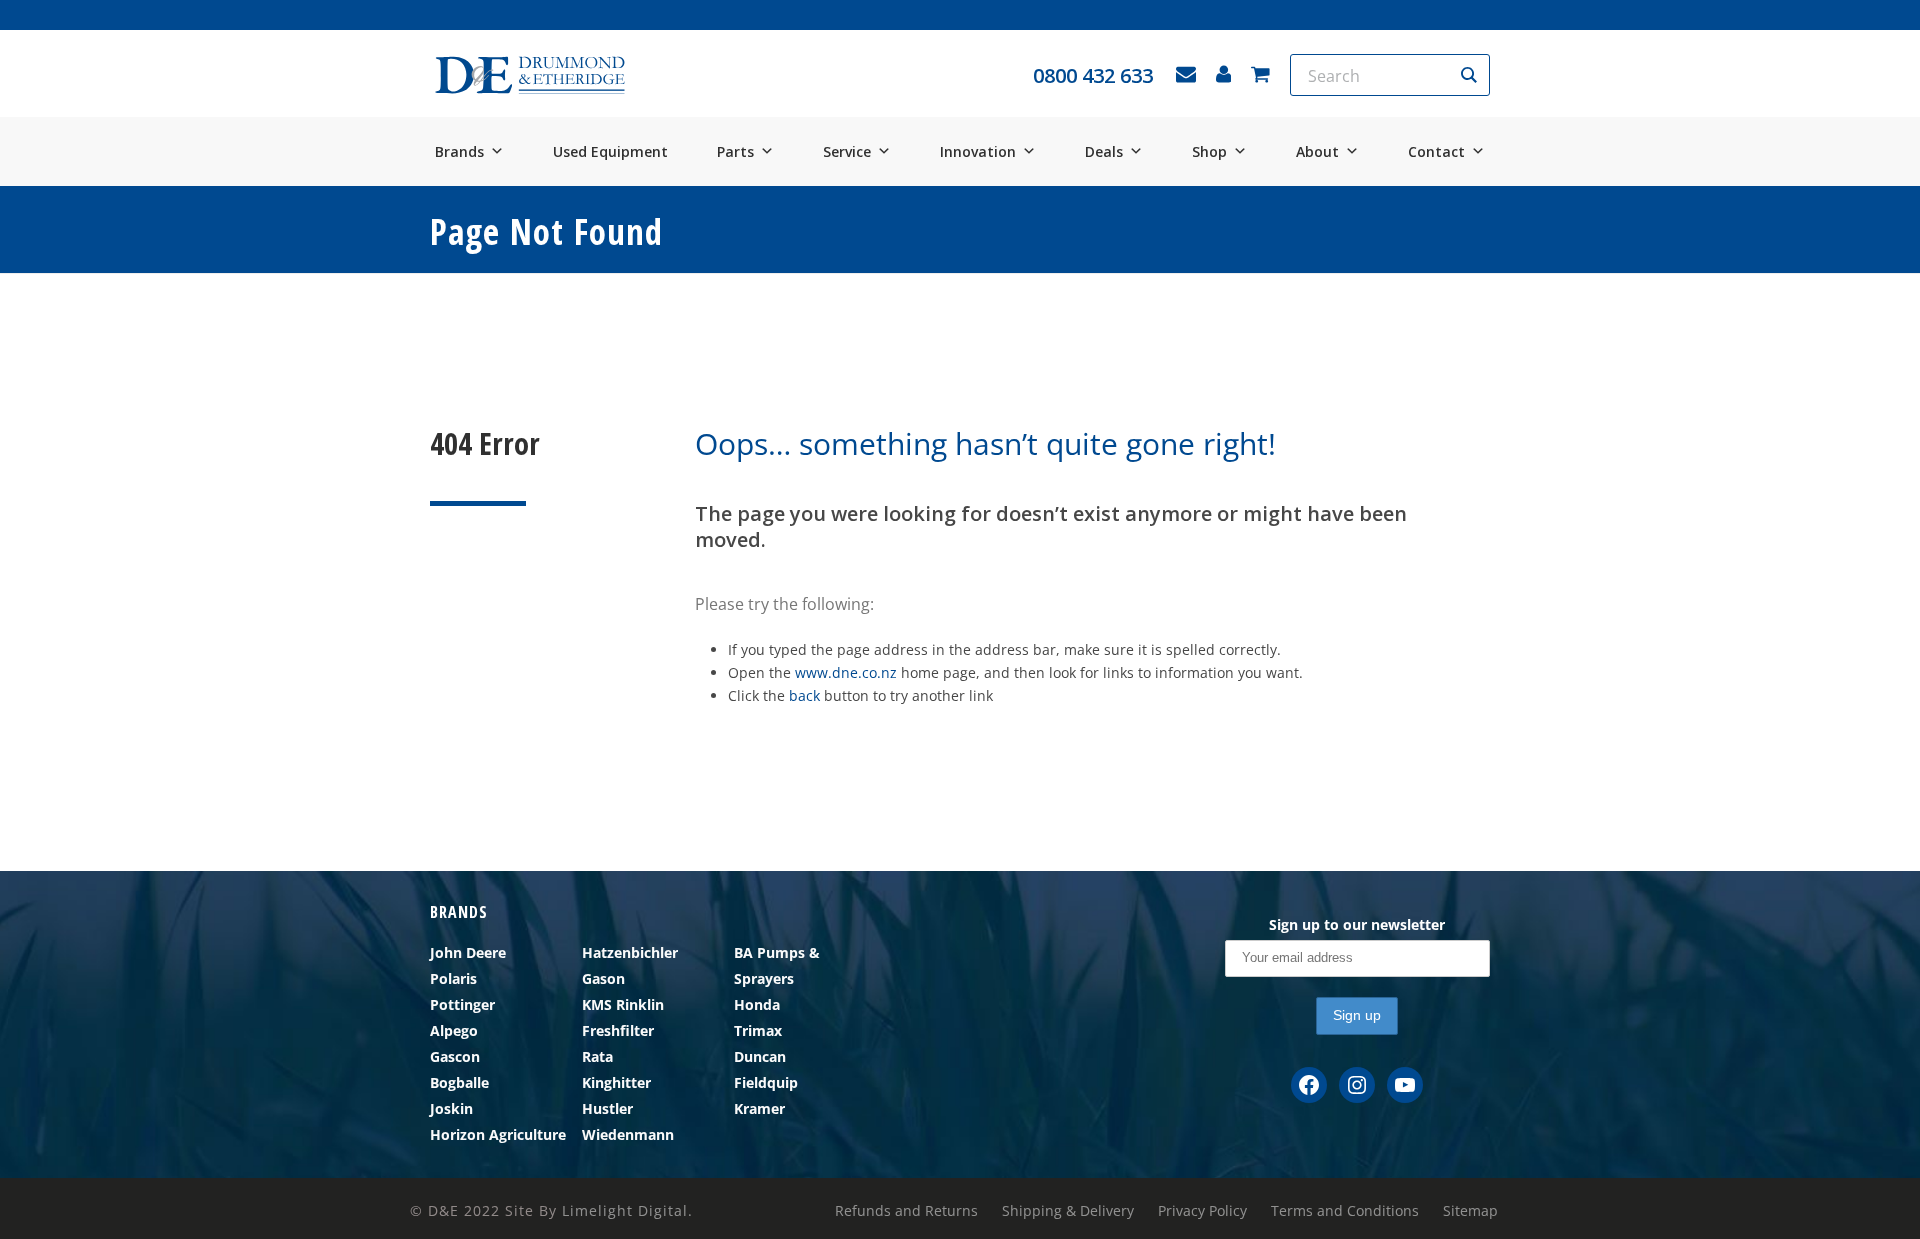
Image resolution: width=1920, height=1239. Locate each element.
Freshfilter (618, 1030)
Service (847, 151)
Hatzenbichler (630, 952)
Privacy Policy (1202, 1211)
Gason (603, 978)
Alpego (454, 1030)
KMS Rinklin (623, 1004)
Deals (1104, 151)
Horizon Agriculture (498, 1134)
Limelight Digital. (627, 1210)
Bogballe (459, 1082)
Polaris (453, 978)
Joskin (451, 1108)
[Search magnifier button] (1469, 75)
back (804, 695)
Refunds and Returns (906, 1211)
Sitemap (1470, 1211)
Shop (1209, 151)
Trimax (758, 1030)
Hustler (607, 1108)
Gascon (455, 1056)
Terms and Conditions (1345, 1211)
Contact (1436, 151)
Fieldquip (766, 1082)
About (1317, 151)
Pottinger (462, 1004)
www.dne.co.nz (846, 672)
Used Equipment (610, 151)
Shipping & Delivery (1068, 1211)
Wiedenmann (628, 1134)
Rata (597, 1056)
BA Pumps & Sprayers (777, 965)
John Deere (468, 952)
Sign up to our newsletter (1357, 924)
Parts (735, 151)
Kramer (759, 1108)
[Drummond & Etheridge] (530, 75)
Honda (757, 1004)
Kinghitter (616, 1082)
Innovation (978, 151)
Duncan (760, 1056)
